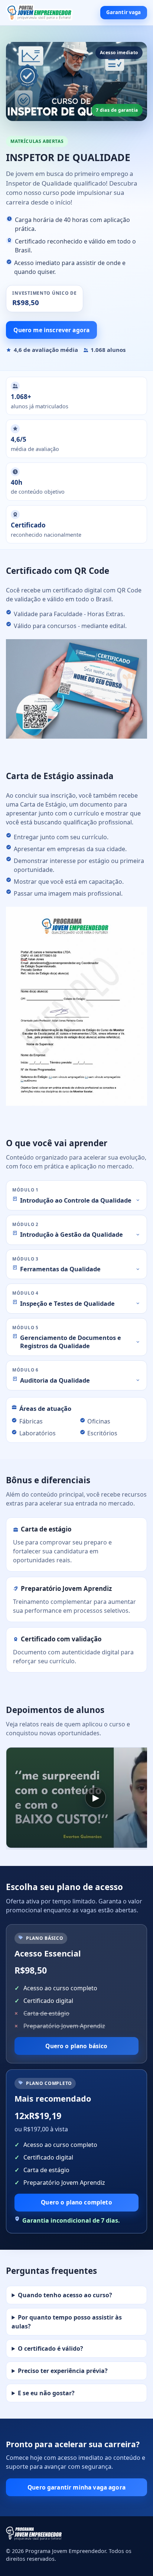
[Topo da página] (39, 13)
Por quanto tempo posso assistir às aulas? (67, 2322)
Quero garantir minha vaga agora (76, 2487)
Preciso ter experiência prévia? (63, 2371)
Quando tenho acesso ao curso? (65, 2295)
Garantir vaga (124, 12)
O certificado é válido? (51, 2348)
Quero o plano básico (76, 2046)
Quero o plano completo (76, 2202)
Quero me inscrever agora (51, 330)
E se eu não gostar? (46, 2393)
